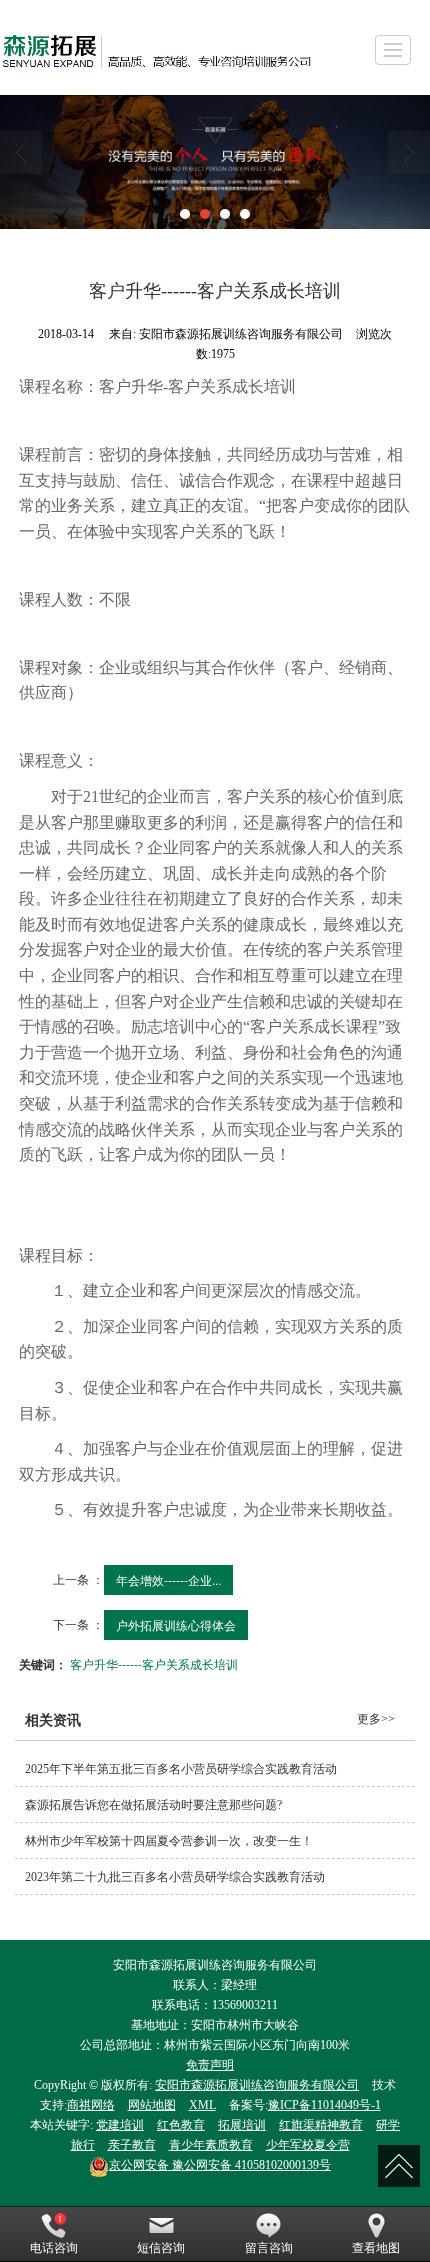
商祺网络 (91, 2105)
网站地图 (152, 2105)
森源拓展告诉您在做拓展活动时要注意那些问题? (153, 1805)
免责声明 (210, 2065)
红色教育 (181, 2125)
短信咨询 (161, 2248)
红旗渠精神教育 (321, 2125)
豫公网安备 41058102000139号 (220, 2165)
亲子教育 (132, 2145)
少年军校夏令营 (308, 2145)
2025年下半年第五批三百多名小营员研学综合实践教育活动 (181, 1769)
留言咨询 (269, 2248)
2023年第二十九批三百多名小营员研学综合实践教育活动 (175, 1877)
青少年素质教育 (211, 2145)
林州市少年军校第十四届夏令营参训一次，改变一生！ (169, 1841)
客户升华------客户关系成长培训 (154, 1663)
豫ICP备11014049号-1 (324, 2105)
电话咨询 (54, 2248)
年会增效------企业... (168, 1579)
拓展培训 (242, 2125)
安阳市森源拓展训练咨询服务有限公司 (257, 2085)
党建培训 (120, 2125)
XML (202, 2105)
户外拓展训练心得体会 (176, 1624)
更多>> (376, 1719)
